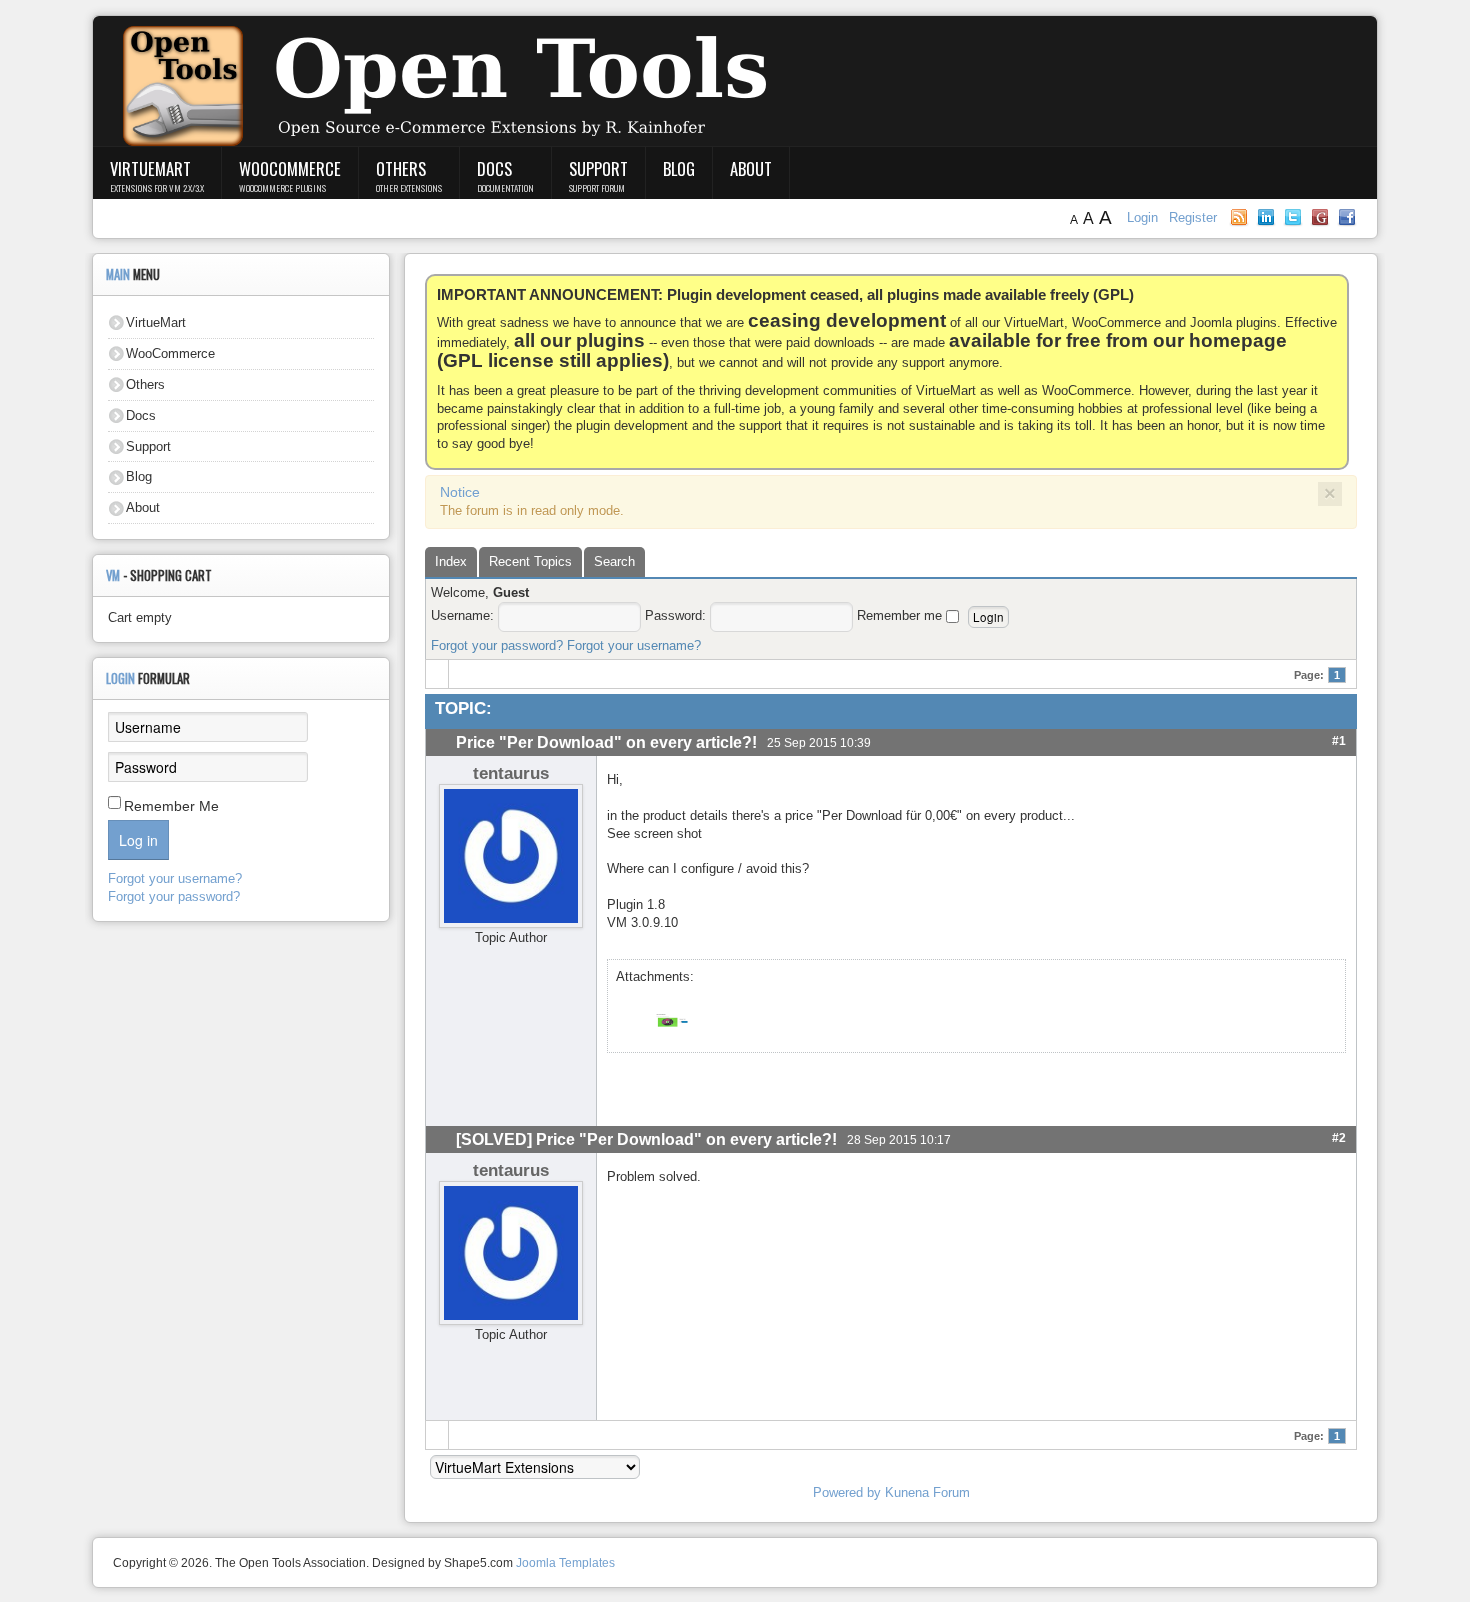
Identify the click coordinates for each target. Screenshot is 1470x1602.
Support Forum (597, 188)
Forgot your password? (497, 645)
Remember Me (171, 806)
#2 (1339, 1137)
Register (1193, 217)
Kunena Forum (927, 1492)
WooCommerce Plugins (282, 188)
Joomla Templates (565, 1563)
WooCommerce (290, 168)
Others (401, 168)
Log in (138, 840)
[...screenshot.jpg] (667, 1019)
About (751, 168)
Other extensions (409, 188)
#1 (1339, 740)
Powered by (847, 1492)
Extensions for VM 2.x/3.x (157, 188)
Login (1144, 217)
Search (614, 561)
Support (598, 168)
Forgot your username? (634, 645)
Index (451, 561)
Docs (494, 168)
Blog (679, 168)
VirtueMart (150, 168)
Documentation (505, 188)
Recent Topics (530, 561)
